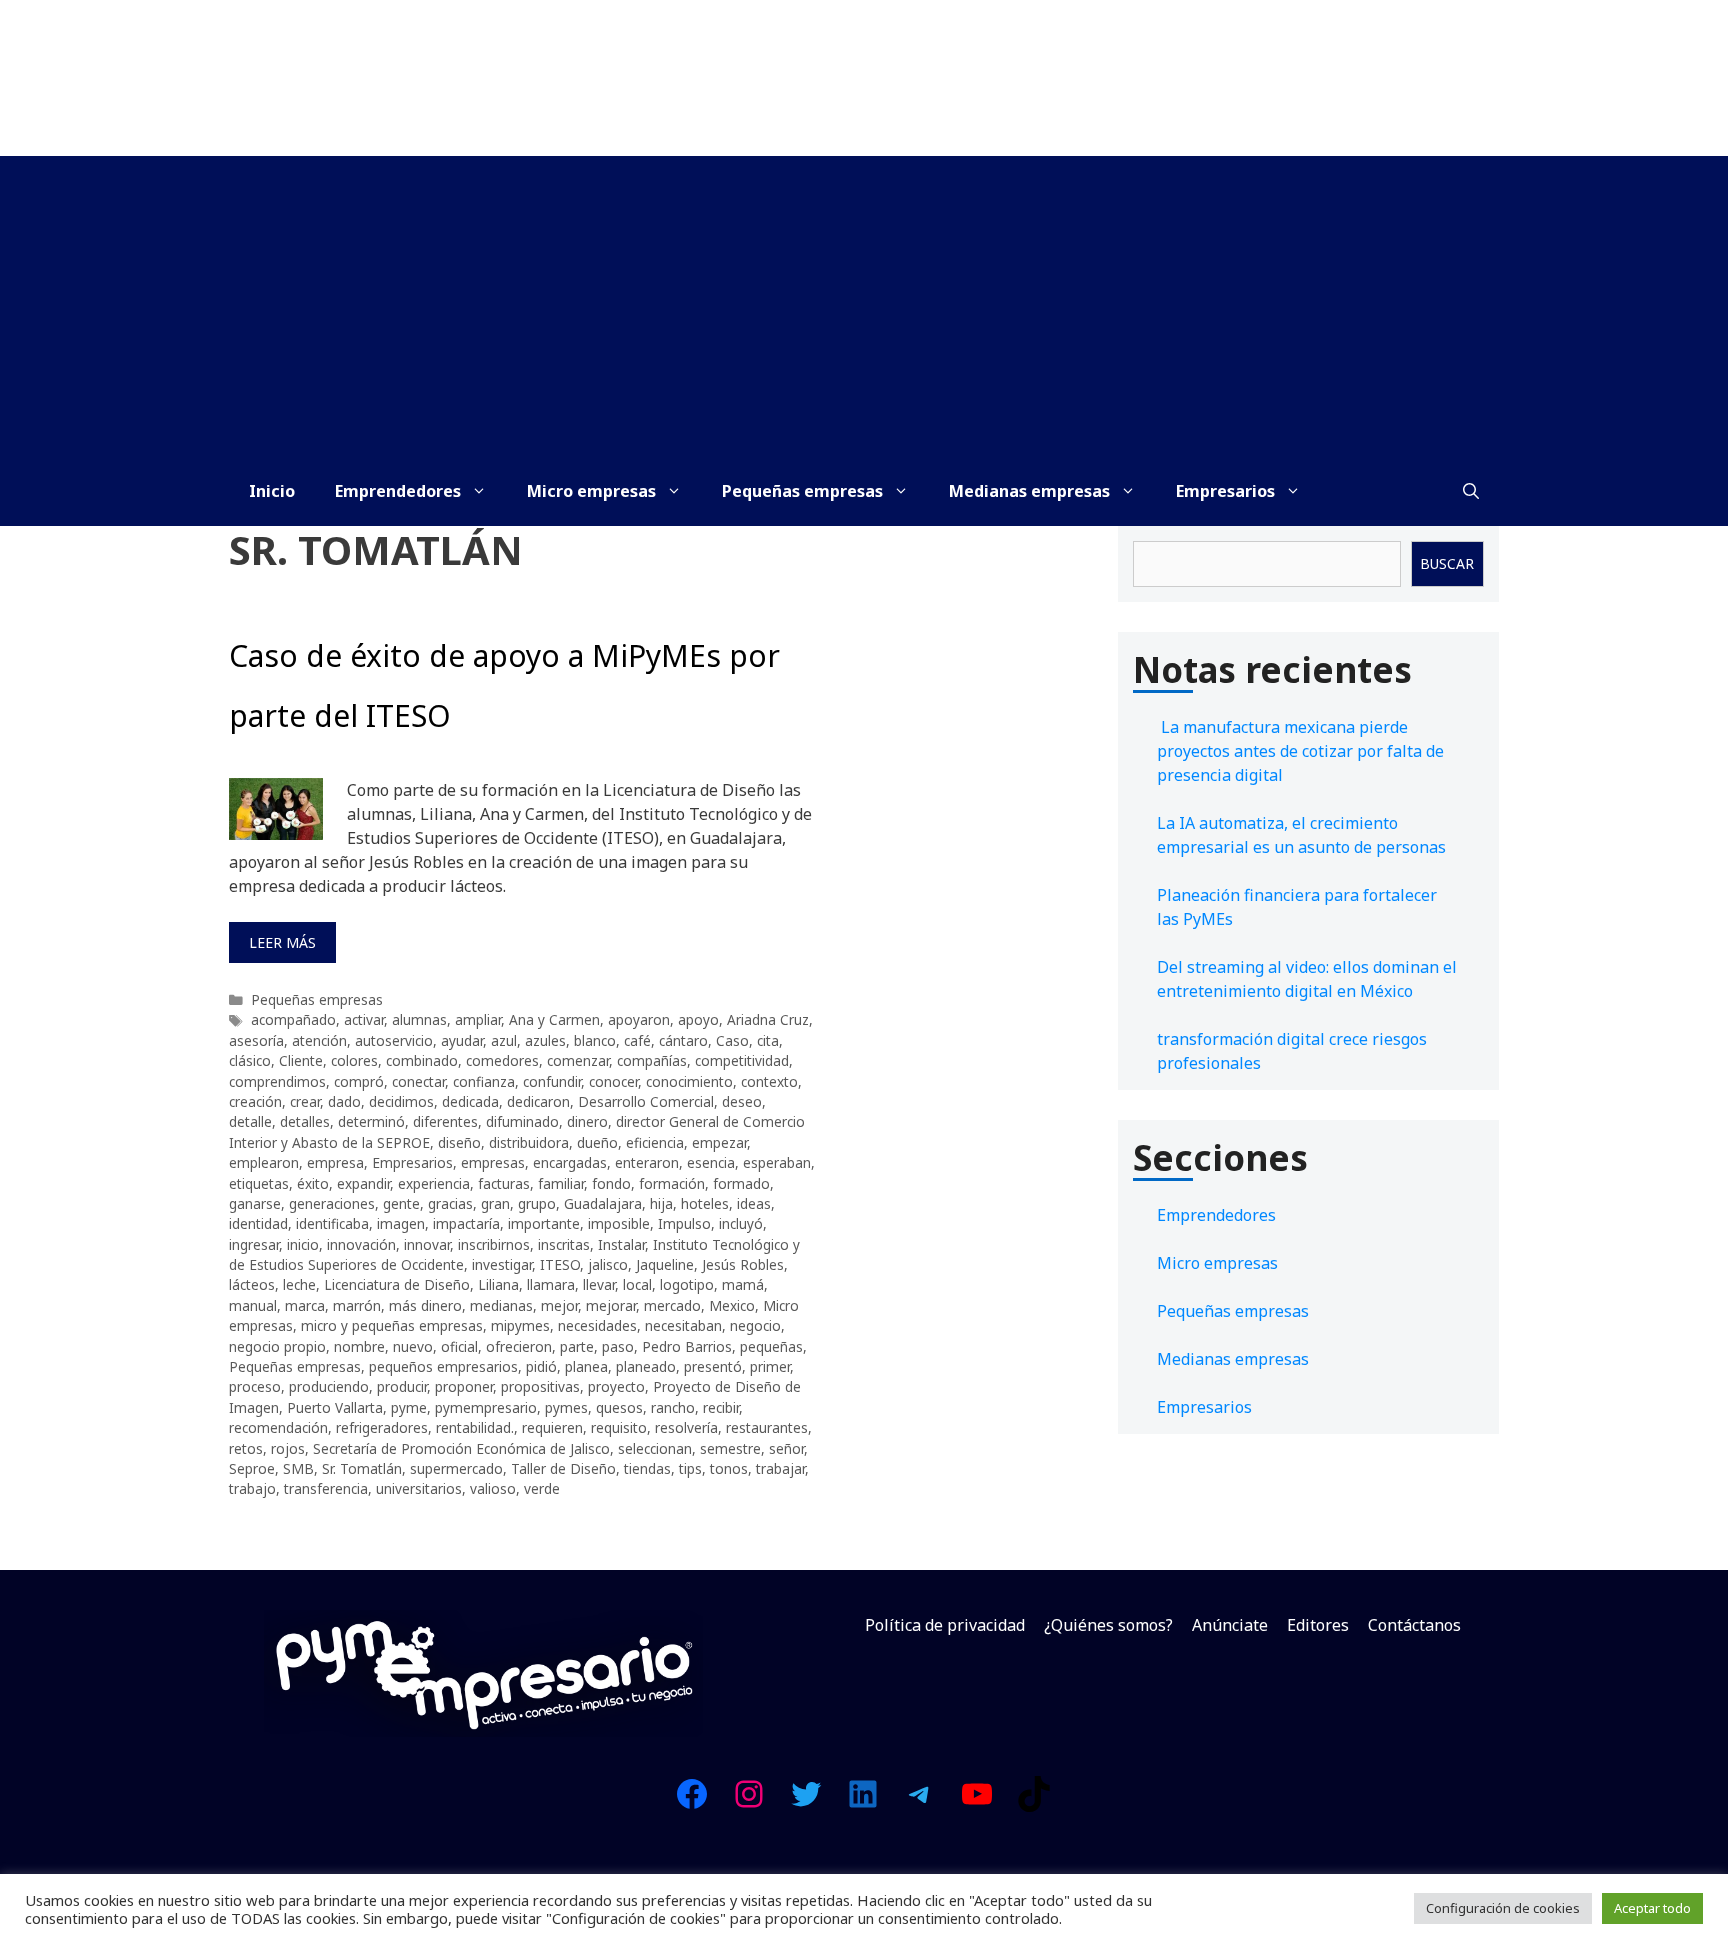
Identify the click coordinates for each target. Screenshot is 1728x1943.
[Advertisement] (864, 306)
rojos (288, 1448)
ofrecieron (519, 1346)
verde (542, 1488)
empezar (719, 1142)
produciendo (329, 1386)
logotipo (687, 1284)
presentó (713, 1366)
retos (246, 1448)
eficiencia (655, 1142)
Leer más (282, 942)
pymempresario (486, 1407)
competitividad (742, 1060)
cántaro (683, 1040)
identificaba (332, 1223)
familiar (561, 1183)
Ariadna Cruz (768, 1019)
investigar (502, 1264)
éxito (313, 1183)
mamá (743, 1284)
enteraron (647, 1162)
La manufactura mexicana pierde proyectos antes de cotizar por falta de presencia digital (1300, 751)
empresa (335, 1162)
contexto (769, 1081)
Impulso (684, 1223)
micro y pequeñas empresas (392, 1325)
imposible (619, 1223)
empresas (493, 1162)
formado (741, 1183)
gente (401, 1203)
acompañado (293, 1019)
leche (299, 1284)
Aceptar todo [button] (1652, 1908)
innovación (361, 1244)
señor (786, 1448)
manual (253, 1305)
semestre (730, 1448)
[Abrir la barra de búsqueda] (1471, 491)
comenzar (578, 1060)
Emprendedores (398, 491)
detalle (250, 1121)
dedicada (470, 1101)
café (637, 1040)
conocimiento (689, 1081)
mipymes (520, 1325)
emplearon (264, 1162)
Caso (732, 1040)
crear (305, 1101)
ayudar (462, 1040)
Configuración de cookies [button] (1503, 1908)
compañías (652, 1060)
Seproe (252, 1468)
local (637, 1284)
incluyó (741, 1223)
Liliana (498, 1284)
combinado (422, 1060)
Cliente (301, 1060)
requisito (619, 1427)
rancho (673, 1407)
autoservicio (394, 1040)
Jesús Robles (743, 1264)
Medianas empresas (1029, 491)
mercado (672, 1305)
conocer (613, 1081)
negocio (755, 1325)
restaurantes (767, 1427)
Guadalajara (603, 1203)
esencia (711, 1162)
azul (504, 1040)
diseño (459, 1142)
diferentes (445, 1121)
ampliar (478, 1019)
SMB (298, 1468)
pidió (541, 1366)
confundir (552, 1081)
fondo (611, 1183)
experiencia (434, 1183)
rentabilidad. (475, 1427)
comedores (502, 1060)
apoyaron (639, 1019)
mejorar (611, 1305)
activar (364, 1019)
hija (661, 1203)
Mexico (732, 1305)
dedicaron (538, 1101)
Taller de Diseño (563, 1468)
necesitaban (683, 1325)
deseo (742, 1101)
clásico (250, 1060)
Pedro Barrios (687, 1346)
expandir (363, 1183)
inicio (303, 1244)
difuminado (522, 1121)
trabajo (252, 1488)
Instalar (621, 1244)
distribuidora (529, 1142)
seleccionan (655, 1448)
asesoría (256, 1040)
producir (402, 1386)
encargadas (570, 1162)
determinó (371, 1121)
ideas (754, 1203)
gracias (450, 1203)
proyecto (616, 1386)
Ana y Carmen (554, 1019)
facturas (504, 1183)
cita (768, 1040)
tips (690, 1468)
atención (319, 1040)
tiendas (647, 1468)
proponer (464, 1386)
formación (672, 1183)
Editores (1318, 1625)
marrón (357, 1305)
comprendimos (277, 1081)
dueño (597, 1142)
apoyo (698, 1019)
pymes (566, 1407)
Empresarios (1225, 491)
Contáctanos (1414, 1625)
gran (495, 1203)
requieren (552, 1427)
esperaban (777, 1162)
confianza (484, 1081)
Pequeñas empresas (802, 491)
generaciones (332, 1203)
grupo (537, 1203)
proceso (255, 1386)
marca (305, 1305)
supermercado (456, 1468)
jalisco (608, 1264)
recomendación (278, 1427)
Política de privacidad (945, 1625)
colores (354, 1060)
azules (545, 1040)
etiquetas (259, 1183)
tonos (729, 1468)
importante (544, 1223)
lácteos (252, 1284)
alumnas (419, 1019)
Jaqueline (665, 1264)
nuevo (413, 1346)
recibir (721, 1407)
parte (577, 1346)
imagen (401, 1223)
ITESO (560, 1264)
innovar (427, 1244)
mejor (559, 1305)
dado (344, 1101)
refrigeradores (382, 1427)
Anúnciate (1230, 1625)
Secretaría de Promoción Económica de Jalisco (461, 1448)
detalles (305, 1121)
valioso (493, 1488)
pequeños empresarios (443, 1366)
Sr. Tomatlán (362, 1468)
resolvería (686, 1427)
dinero (587, 1121)
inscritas (564, 1244)
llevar (599, 1284)
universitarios (419, 1488)
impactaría (466, 1223)
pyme (409, 1407)
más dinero (425, 1305)
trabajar (780, 1468)
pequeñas (771, 1346)
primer (770, 1366)
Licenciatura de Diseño (397, 1284)
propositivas (540, 1386)
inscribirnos (494, 1244)
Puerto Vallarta (335, 1407)
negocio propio (277, 1346)
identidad (258, 1223)
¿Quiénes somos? (1108, 1625)
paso (618, 1346)
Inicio (272, 491)
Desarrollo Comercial (646, 1101)
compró (359, 1081)
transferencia (326, 1488)
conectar (418, 1081)
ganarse (255, 1203)
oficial (459, 1346)
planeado (646, 1366)
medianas (501, 1305)
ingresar (254, 1244)
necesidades (597, 1325)
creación (255, 1101)
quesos (619, 1407)
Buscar (1447, 563)
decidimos (401, 1101)
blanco (595, 1040)
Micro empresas (591, 491)
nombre (359, 1346)
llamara (551, 1284)
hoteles (705, 1203)
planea (586, 1366)
